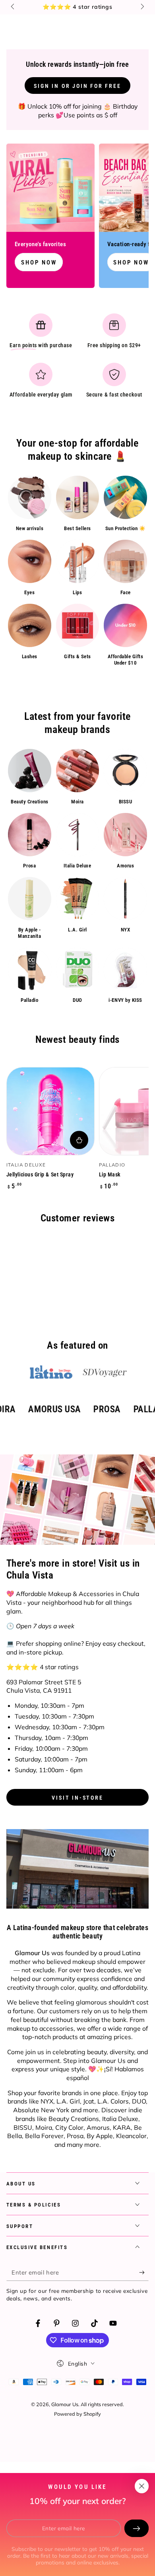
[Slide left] (14, 7)
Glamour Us (65, 2404)
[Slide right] (142, 7)
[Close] (141, 2486)
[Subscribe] (144, 2273)
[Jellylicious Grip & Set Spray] (50, 1111)
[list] (78, 359)
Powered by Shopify (77, 2414)
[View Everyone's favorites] (50, 188)
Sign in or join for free (77, 86)
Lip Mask (110, 1174)
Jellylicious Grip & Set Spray (40, 1174)
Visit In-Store (77, 1798)
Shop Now (39, 262)
